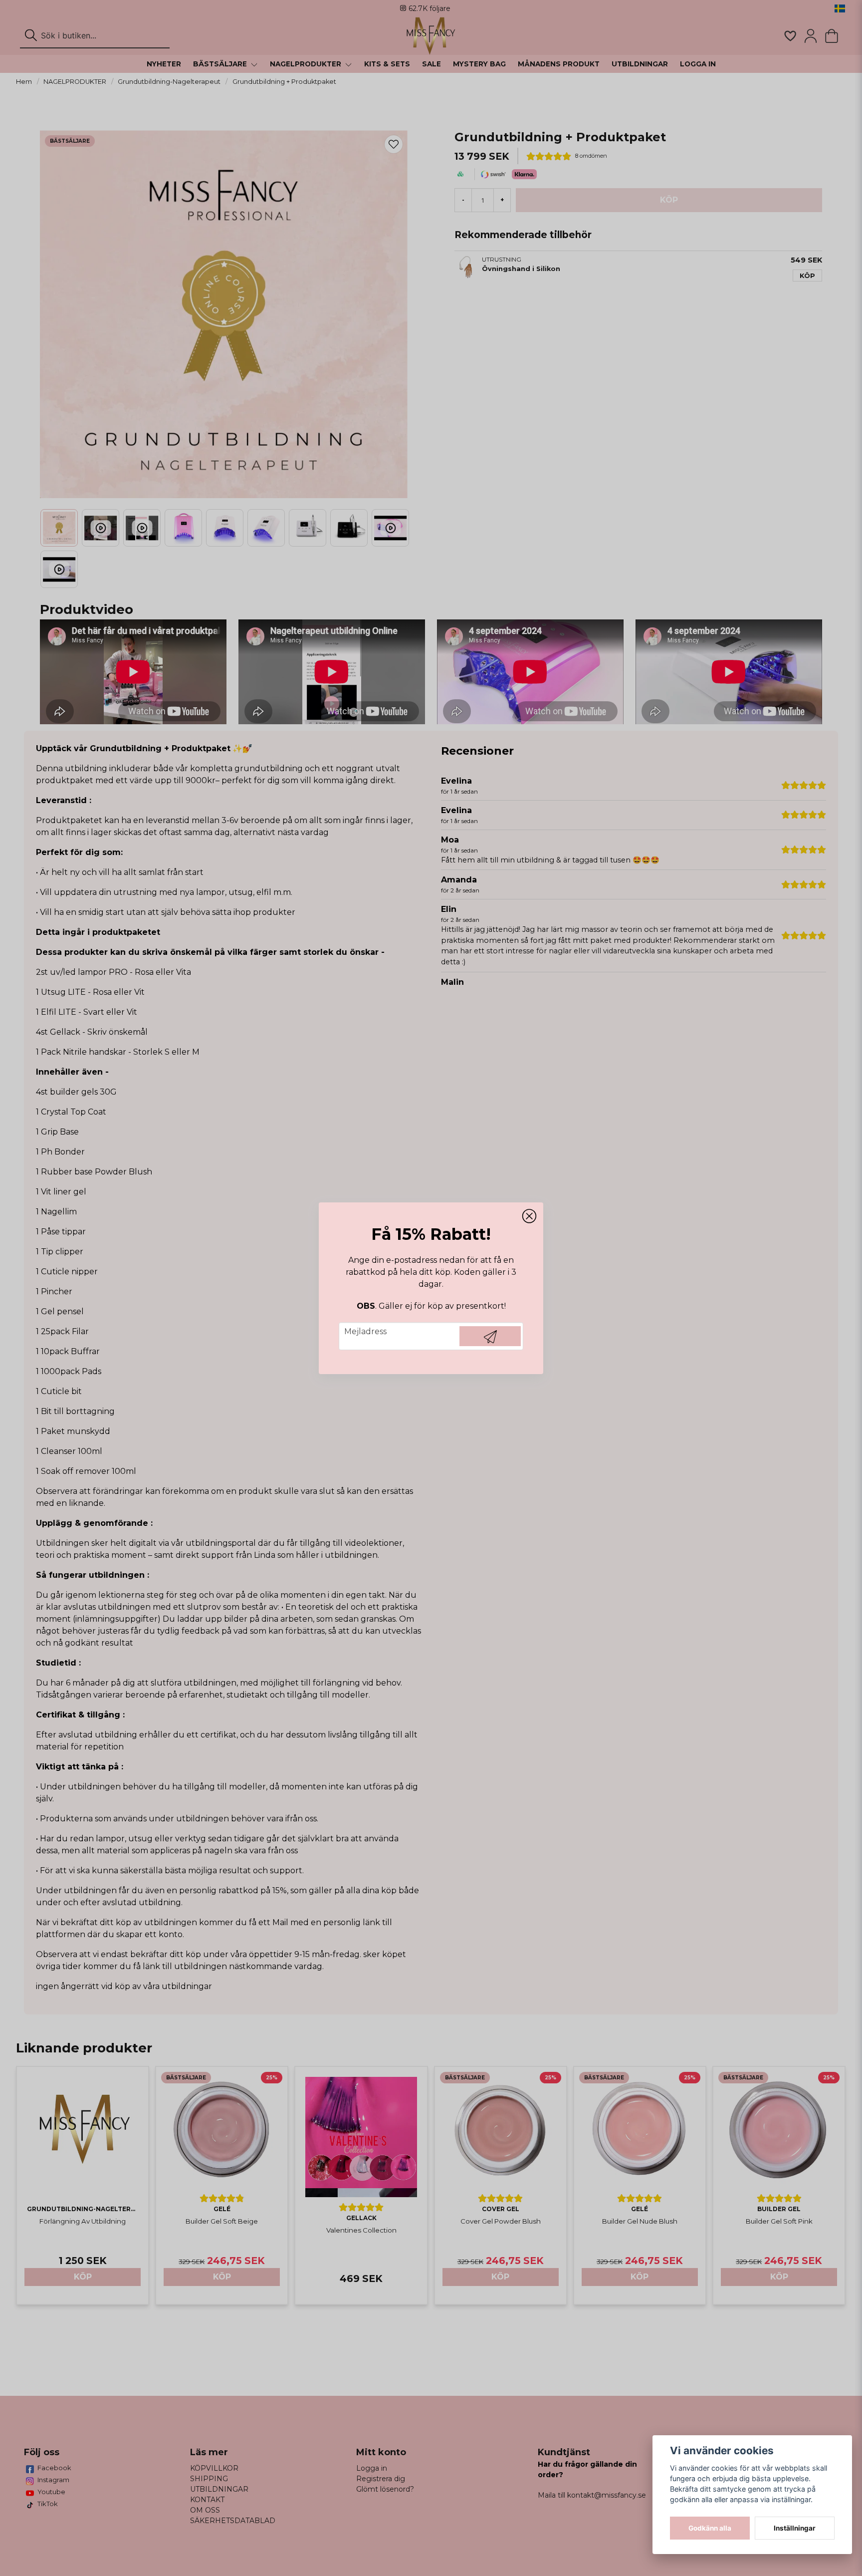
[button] (529, 1216)
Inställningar (795, 2528)
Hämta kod (490, 1336)
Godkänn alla (710, 2528)
